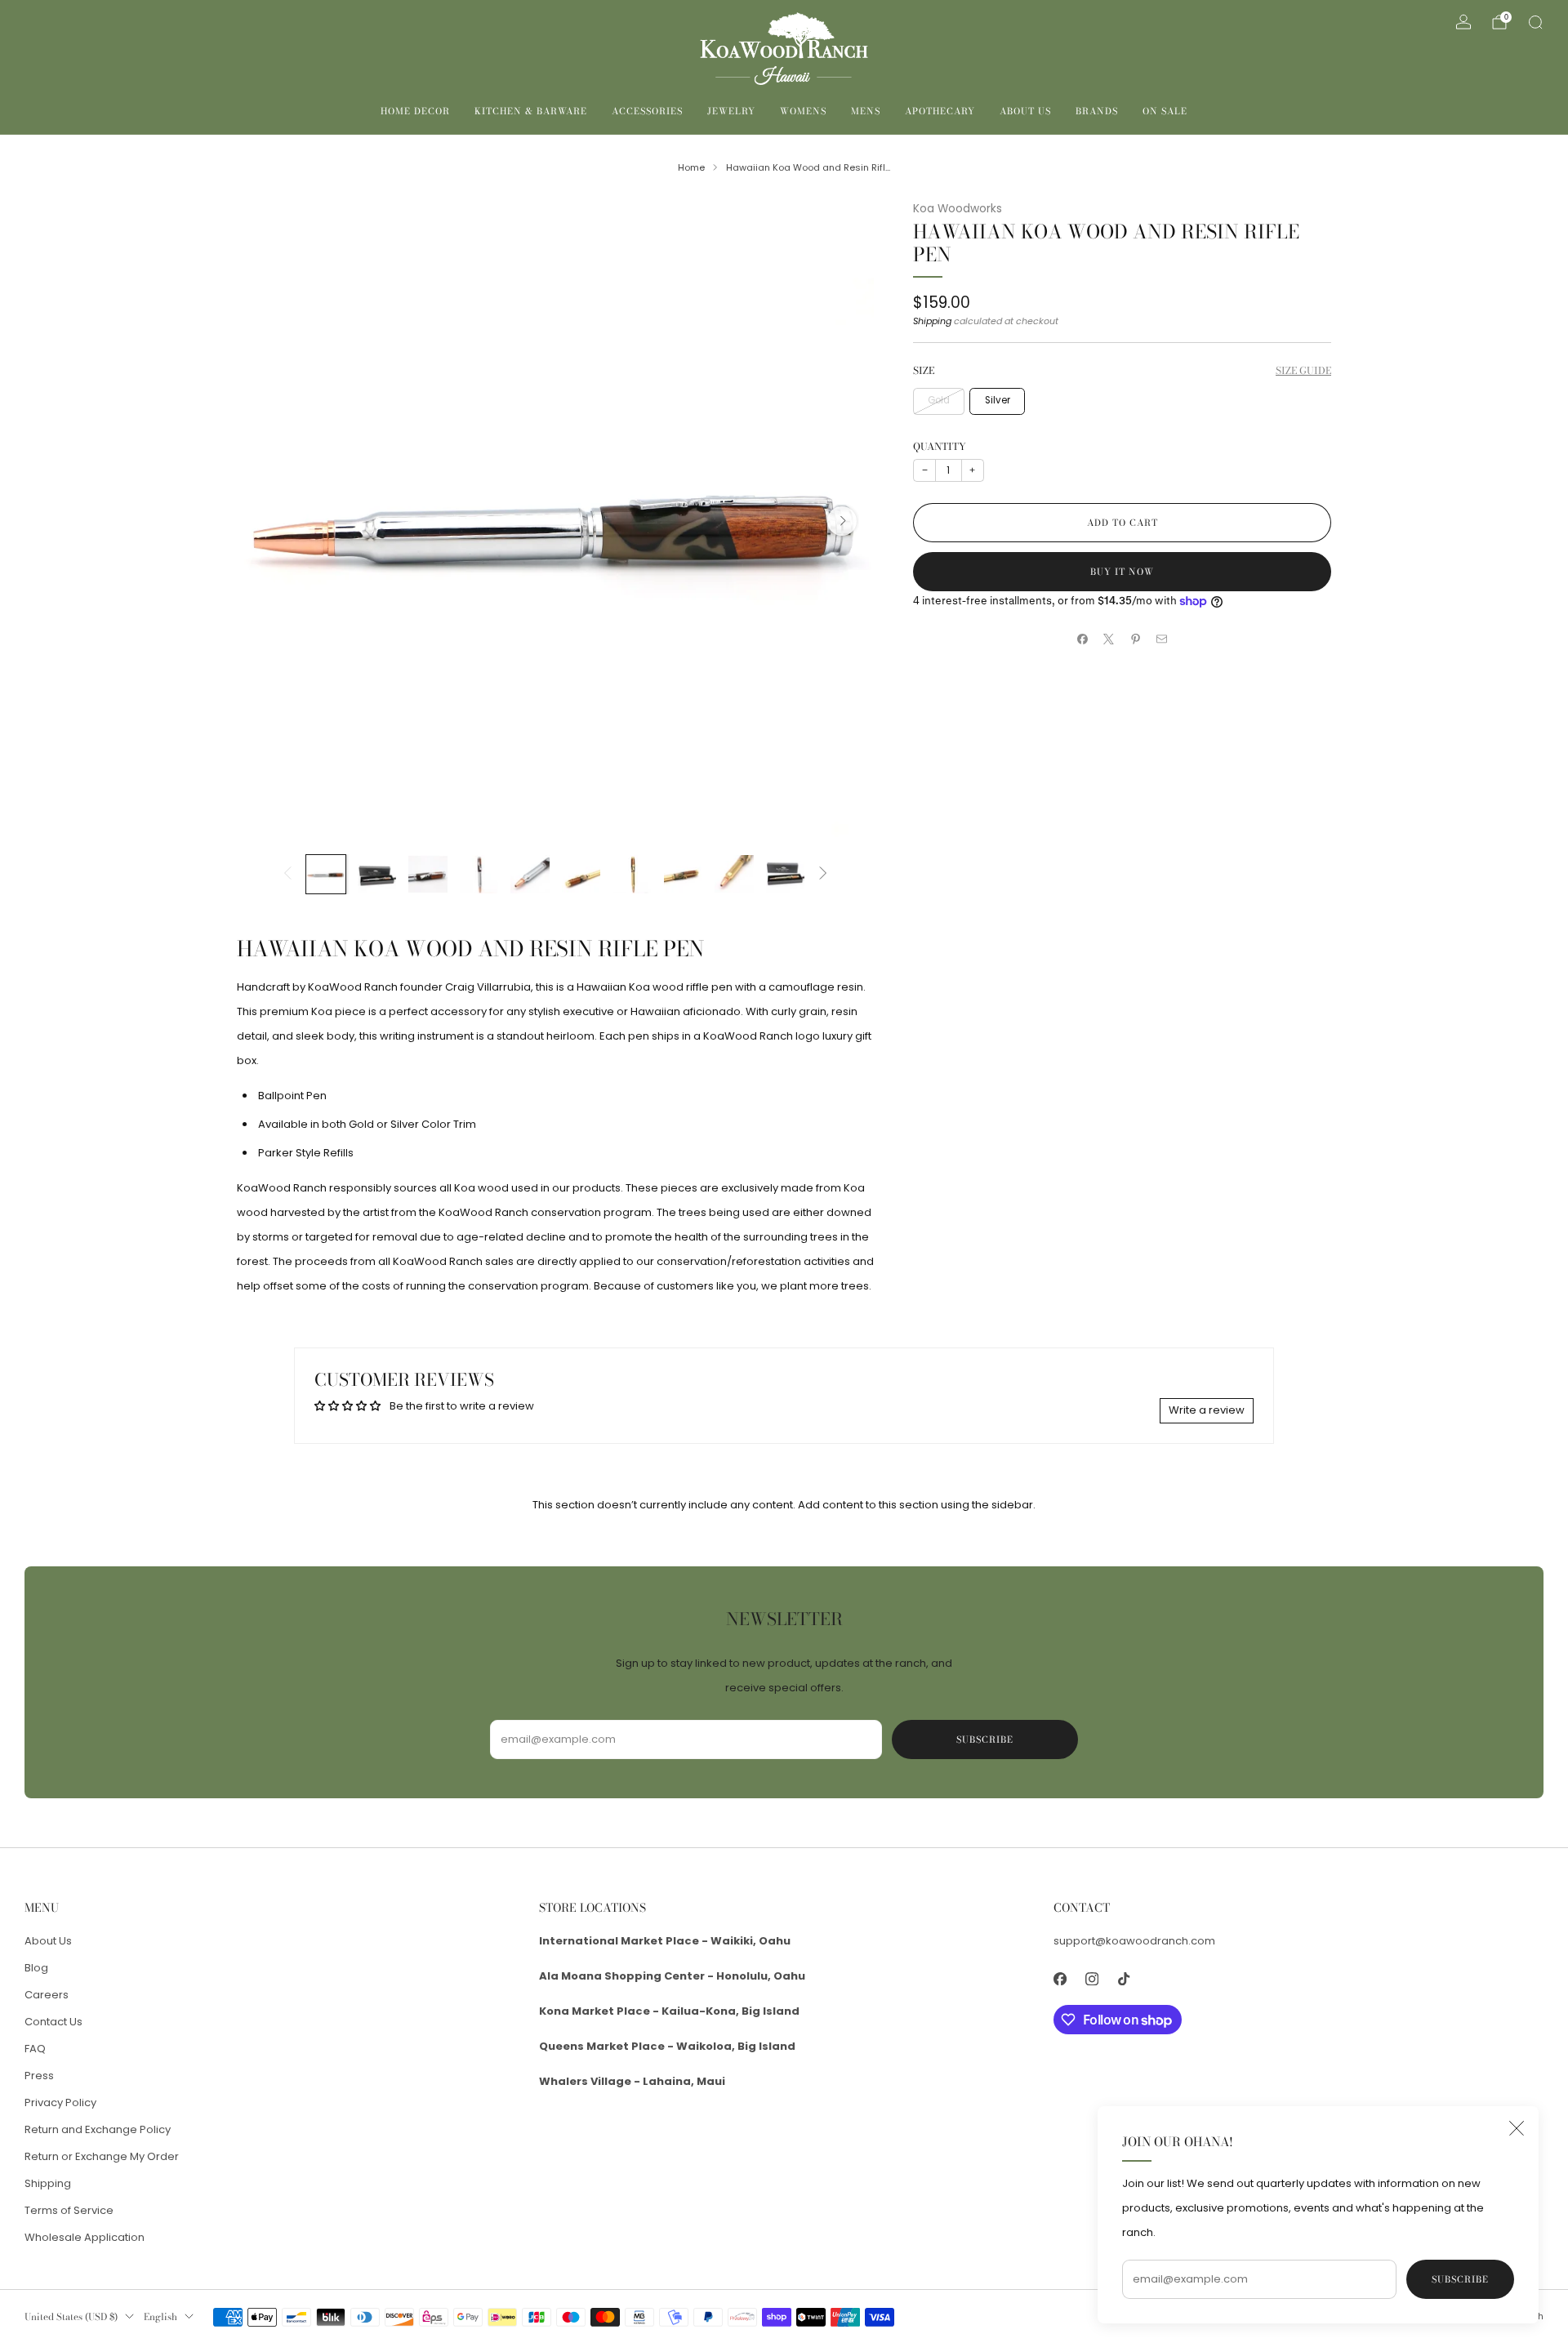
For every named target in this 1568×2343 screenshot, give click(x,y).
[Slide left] (287, 874)
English (160, 2317)
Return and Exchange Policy (98, 2129)
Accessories (647, 111)
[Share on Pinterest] (1136, 639)
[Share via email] (1162, 639)
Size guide (1303, 370)
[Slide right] (823, 874)
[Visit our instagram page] (1091, 1979)
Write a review (1207, 1410)
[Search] (1535, 22)
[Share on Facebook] (1083, 639)
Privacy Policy (60, 2102)
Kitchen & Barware (531, 111)
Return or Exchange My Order (102, 2156)
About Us (1025, 111)
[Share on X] (1109, 639)
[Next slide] (842, 521)
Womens (803, 111)
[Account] (1463, 22)
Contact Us (53, 2022)
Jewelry (731, 111)
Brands (1097, 111)
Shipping (932, 321)
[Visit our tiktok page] (1123, 1979)
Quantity (940, 446)
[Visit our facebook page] (1060, 1979)
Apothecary (940, 111)
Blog (36, 1968)
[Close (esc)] (1517, 2128)
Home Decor (415, 111)
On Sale (1165, 111)
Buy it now (1122, 572)
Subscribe (1460, 2279)
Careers (47, 1995)
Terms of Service (69, 2210)
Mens (866, 111)
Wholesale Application (85, 2237)
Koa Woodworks (958, 209)
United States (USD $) (71, 2317)
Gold (939, 400)
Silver (998, 400)
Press (39, 2076)
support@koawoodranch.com (1134, 1941)
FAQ (35, 2049)
